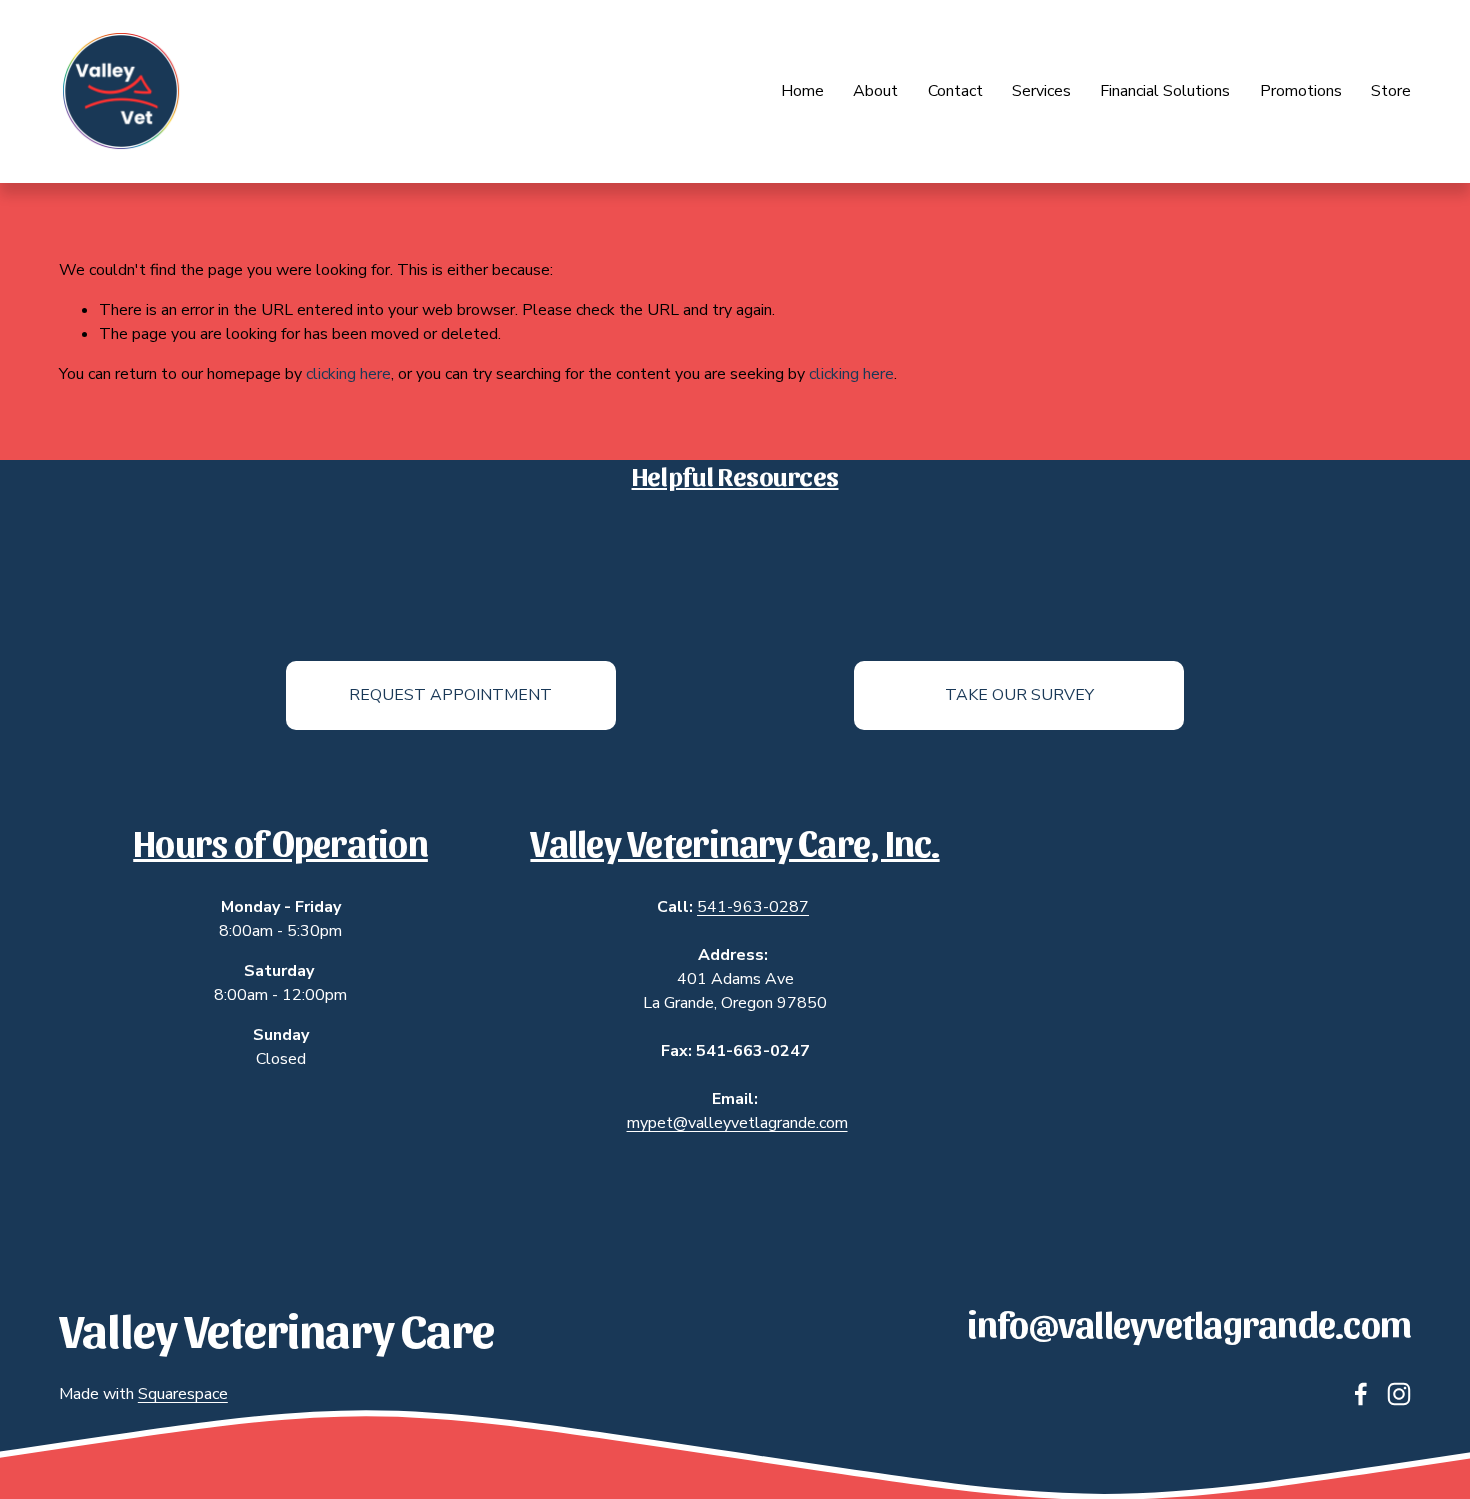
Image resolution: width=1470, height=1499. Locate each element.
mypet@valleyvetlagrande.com (737, 1123)
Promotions (1301, 91)
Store (1391, 91)
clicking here (348, 374)
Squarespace (183, 1394)
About (875, 91)
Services (1041, 91)
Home (802, 91)
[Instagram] (1399, 1394)
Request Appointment (450, 695)
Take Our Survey (1019, 695)
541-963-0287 (753, 907)
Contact (955, 91)
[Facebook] (1361, 1394)
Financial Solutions (1165, 91)
